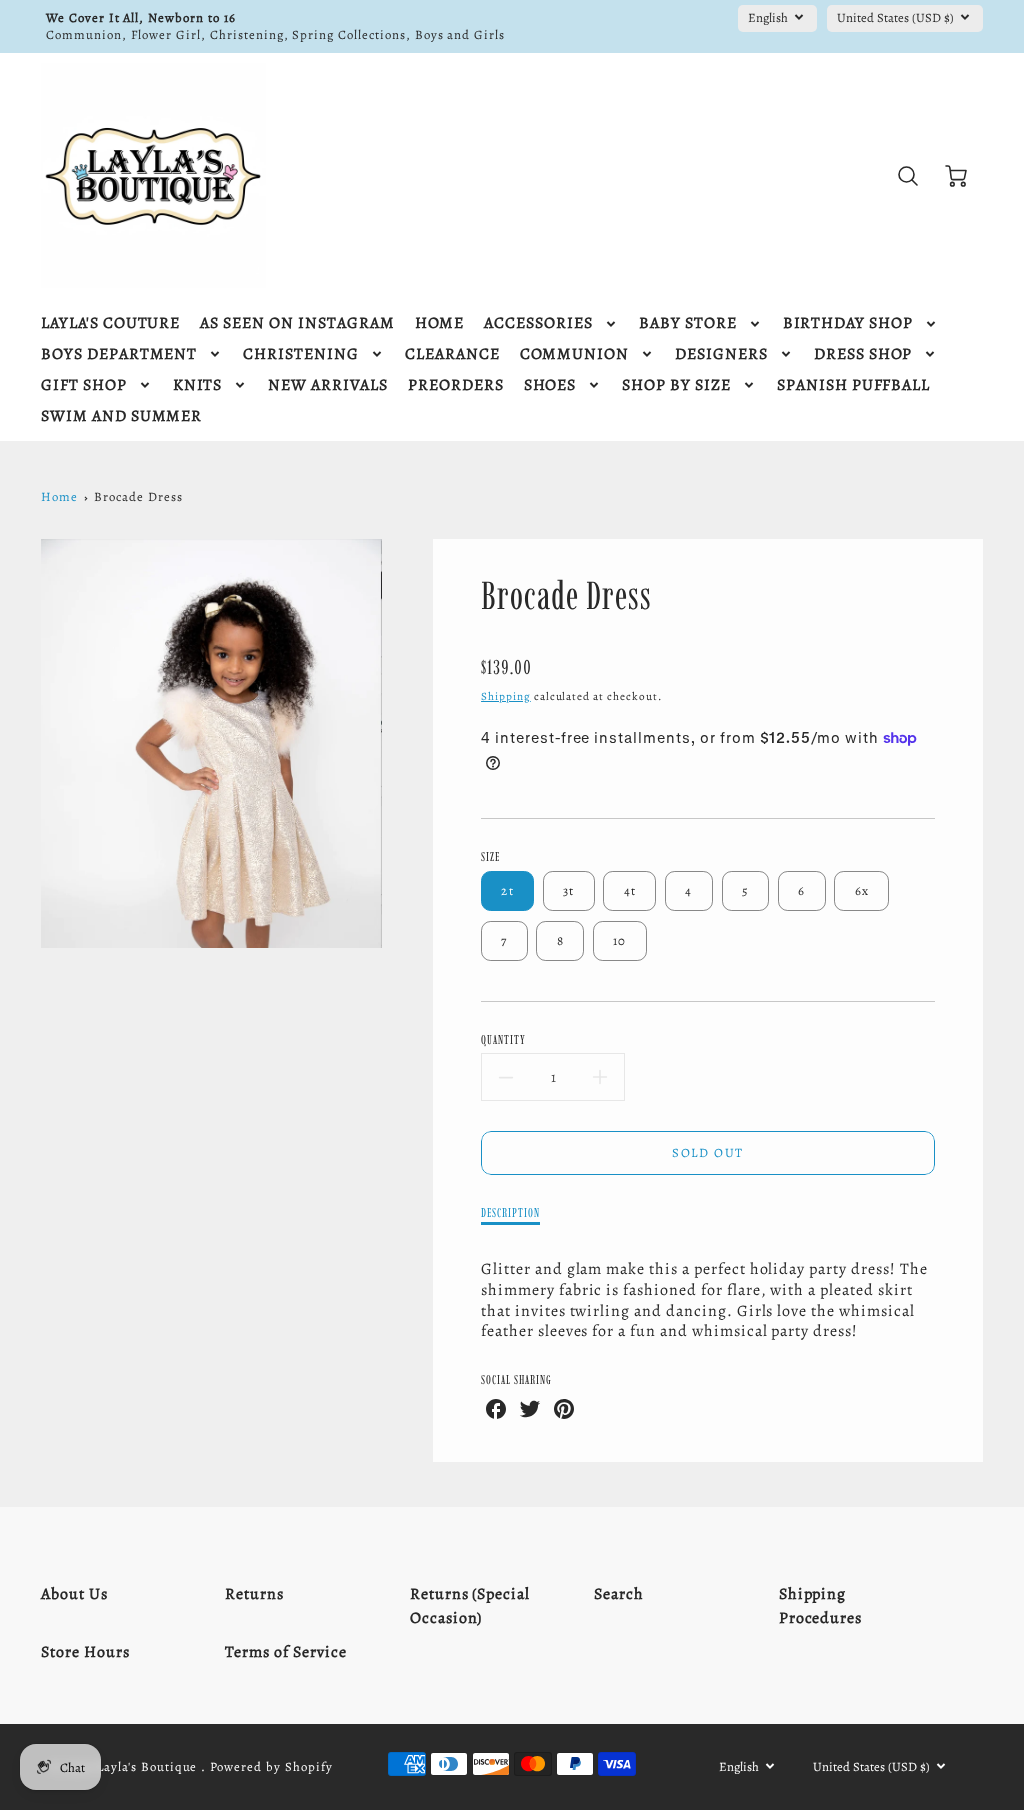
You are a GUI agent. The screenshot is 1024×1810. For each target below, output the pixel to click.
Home (59, 496)
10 (620, 940)
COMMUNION (575, 354)
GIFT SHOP (84, 385)
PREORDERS (456, 385)
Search (619, 1594)
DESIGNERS (721, 354)
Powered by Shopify (271, 1766)
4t (630, 890)
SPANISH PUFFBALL (853, 385)
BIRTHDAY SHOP (848, 323)
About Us (74, 1594)
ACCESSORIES (538, 323)
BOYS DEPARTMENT (119, 354)
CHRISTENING (301, 354)
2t (507, 890)
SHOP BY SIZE (676, 385)
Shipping (506, 696)
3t (569, 890)
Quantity (503, 1039)
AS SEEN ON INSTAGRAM (297, 323)
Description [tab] (510, 1212)
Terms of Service (285, 1652)
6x (862, 890)
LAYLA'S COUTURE (110, 323)
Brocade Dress (138, 496)
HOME (440, 323)
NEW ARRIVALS (328, 385)
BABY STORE (688, 323)
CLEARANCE (452, 354)
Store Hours (85, 1652)
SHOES (550, 385)
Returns (254, 1594)
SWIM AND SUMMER (121, 416)
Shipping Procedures (821, 1606)
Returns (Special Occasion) (470, 1606)
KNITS (198, 385)
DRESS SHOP (863, 354)
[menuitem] (110, 323)
